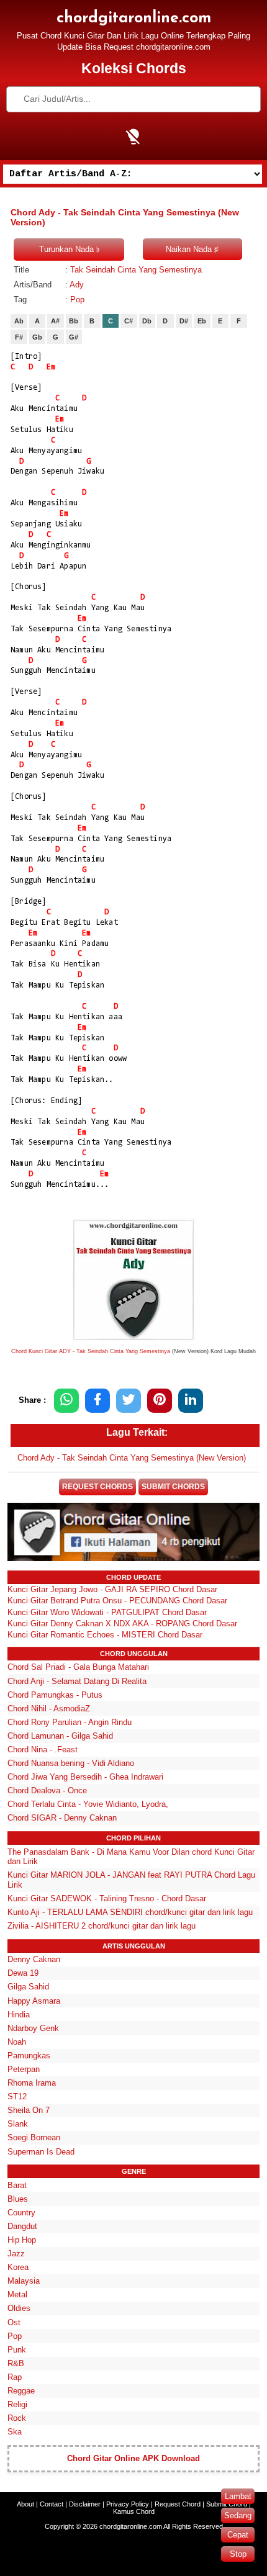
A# (55, 321)
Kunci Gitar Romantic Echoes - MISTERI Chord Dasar (105, 1635)
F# (19, 337)
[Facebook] (97, 1401)
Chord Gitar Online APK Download (133, 2458)
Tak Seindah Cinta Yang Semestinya (136, 270)
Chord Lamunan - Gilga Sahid (60, 1736)
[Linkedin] (191, 1401)
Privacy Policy (128, 2504)
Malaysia (24, 2281)
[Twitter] (129, 1401)
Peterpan (24, 2069)
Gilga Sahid (28, 1987)
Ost (14, 2322)
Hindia (19, 2015)
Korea (18, 2267)
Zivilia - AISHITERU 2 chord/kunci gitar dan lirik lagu (102, 1926)
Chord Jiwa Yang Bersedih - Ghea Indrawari (85, 1777)
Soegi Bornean (34, 2137)
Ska (15, 2432)
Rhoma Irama (32, 2083)
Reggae (21, 2391)
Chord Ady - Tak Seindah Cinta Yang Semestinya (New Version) (132, 1458)
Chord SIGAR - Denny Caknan (62, 1818)
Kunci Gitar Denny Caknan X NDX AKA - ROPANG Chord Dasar (122, 1624)
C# (129, 321)
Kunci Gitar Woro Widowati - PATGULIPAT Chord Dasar (107, 1612)
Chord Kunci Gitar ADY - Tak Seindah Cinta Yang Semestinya (91, 1351)
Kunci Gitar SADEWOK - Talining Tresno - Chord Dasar (107, 1898)
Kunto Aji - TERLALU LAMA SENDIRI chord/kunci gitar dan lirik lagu (130, 1912)
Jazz (16, 2254)
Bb (74, 321)
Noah (17, 2042)
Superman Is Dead (41, 2152)
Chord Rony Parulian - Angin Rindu (70, 1722)
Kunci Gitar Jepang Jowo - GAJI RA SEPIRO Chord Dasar (112, 1589)
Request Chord (178, 2504)
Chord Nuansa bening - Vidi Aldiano (71, 1763)
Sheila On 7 (29, 2110)
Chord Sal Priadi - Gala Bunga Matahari (78, 1667)
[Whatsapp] (66, 1401)
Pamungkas (29, 2056)
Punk (17, 2350)
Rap (15, 2377)
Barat (17, 2185)
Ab (19, 321)
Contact (52, 2504)
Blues (18, 2199)
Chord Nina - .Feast (43, 1750)
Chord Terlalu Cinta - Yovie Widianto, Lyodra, (88, 1804)
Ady (77, 285)
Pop (77, 299)
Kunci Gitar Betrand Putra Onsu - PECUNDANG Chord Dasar (117, 1601)
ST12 (17, 2096)
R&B (16, 2363)
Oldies (19, 2308)
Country (21, 2213)
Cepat (238, 2535)
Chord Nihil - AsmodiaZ (49, 1709)
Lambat (238, 2496)
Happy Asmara (34, 2001)
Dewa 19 (23, 1973)
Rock (17, 2418)
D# (184, 321)
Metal (17, 2295)
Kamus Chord (134, 2511)
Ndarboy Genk (33, 2028)
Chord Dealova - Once (47, 1790)
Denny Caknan (34, 1959)
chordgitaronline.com (134, 18)
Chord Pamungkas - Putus (55, 1695)
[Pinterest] (160, 1401)
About (25, 2504)
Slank (18, 2124)
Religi (17, 2404)
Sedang (238, 2515)
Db (147, 321)
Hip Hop (22, 2240)
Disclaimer (85, 2504)
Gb (37, 337)
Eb (202, 321)
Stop (238, 2554)
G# (74, 337)
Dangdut (22, 2226)
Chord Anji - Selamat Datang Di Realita (77, 1681)
